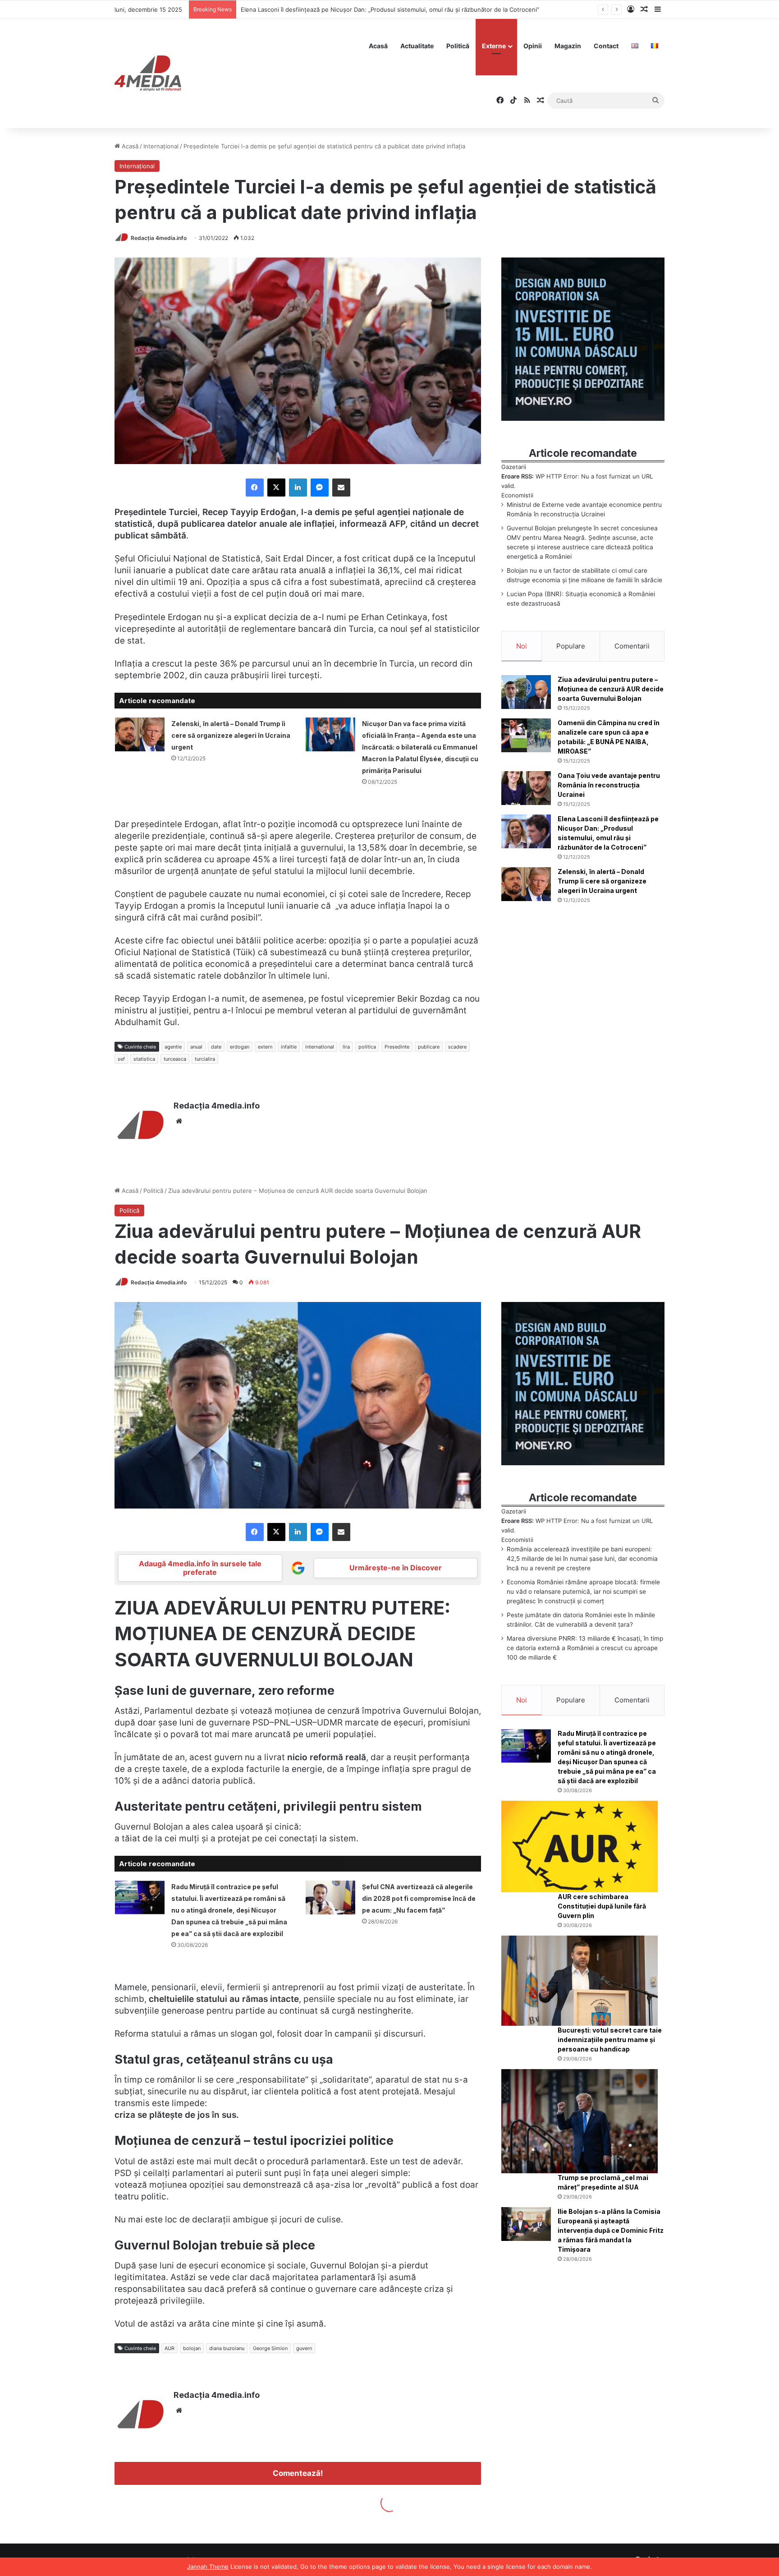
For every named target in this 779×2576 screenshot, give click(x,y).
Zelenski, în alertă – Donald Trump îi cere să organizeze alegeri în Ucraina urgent (354, 9)
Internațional (161, 146)
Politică (458, 46)
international (320, 1047)
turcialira (205, 1059)
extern (265, 1047)
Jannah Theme (208, 2567)
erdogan (240, 1047)
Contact (606, 46)
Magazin (568, 46)
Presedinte (397, 1047)
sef (121, 1059)
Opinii (533, 46)
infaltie (289, 1047)
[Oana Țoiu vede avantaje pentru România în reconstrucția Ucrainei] (526, 788)
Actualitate (417, 46)
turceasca (175, 1059)
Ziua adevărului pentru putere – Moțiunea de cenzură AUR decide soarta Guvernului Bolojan (611, 689)
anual (196, 1047)
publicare (429, 1047)
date (216, 1047)
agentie (173, 1047)
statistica (144, 1059)
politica (367, 1047)
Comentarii (632, 646)
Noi (522, 646)
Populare (571, 646)
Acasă (378, 46)
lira (346, 1047)
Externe (494, 46)
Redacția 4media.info (159, 238)
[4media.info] (148, 74)
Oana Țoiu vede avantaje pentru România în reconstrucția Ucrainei (609, 785)
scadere (457, 1047)
